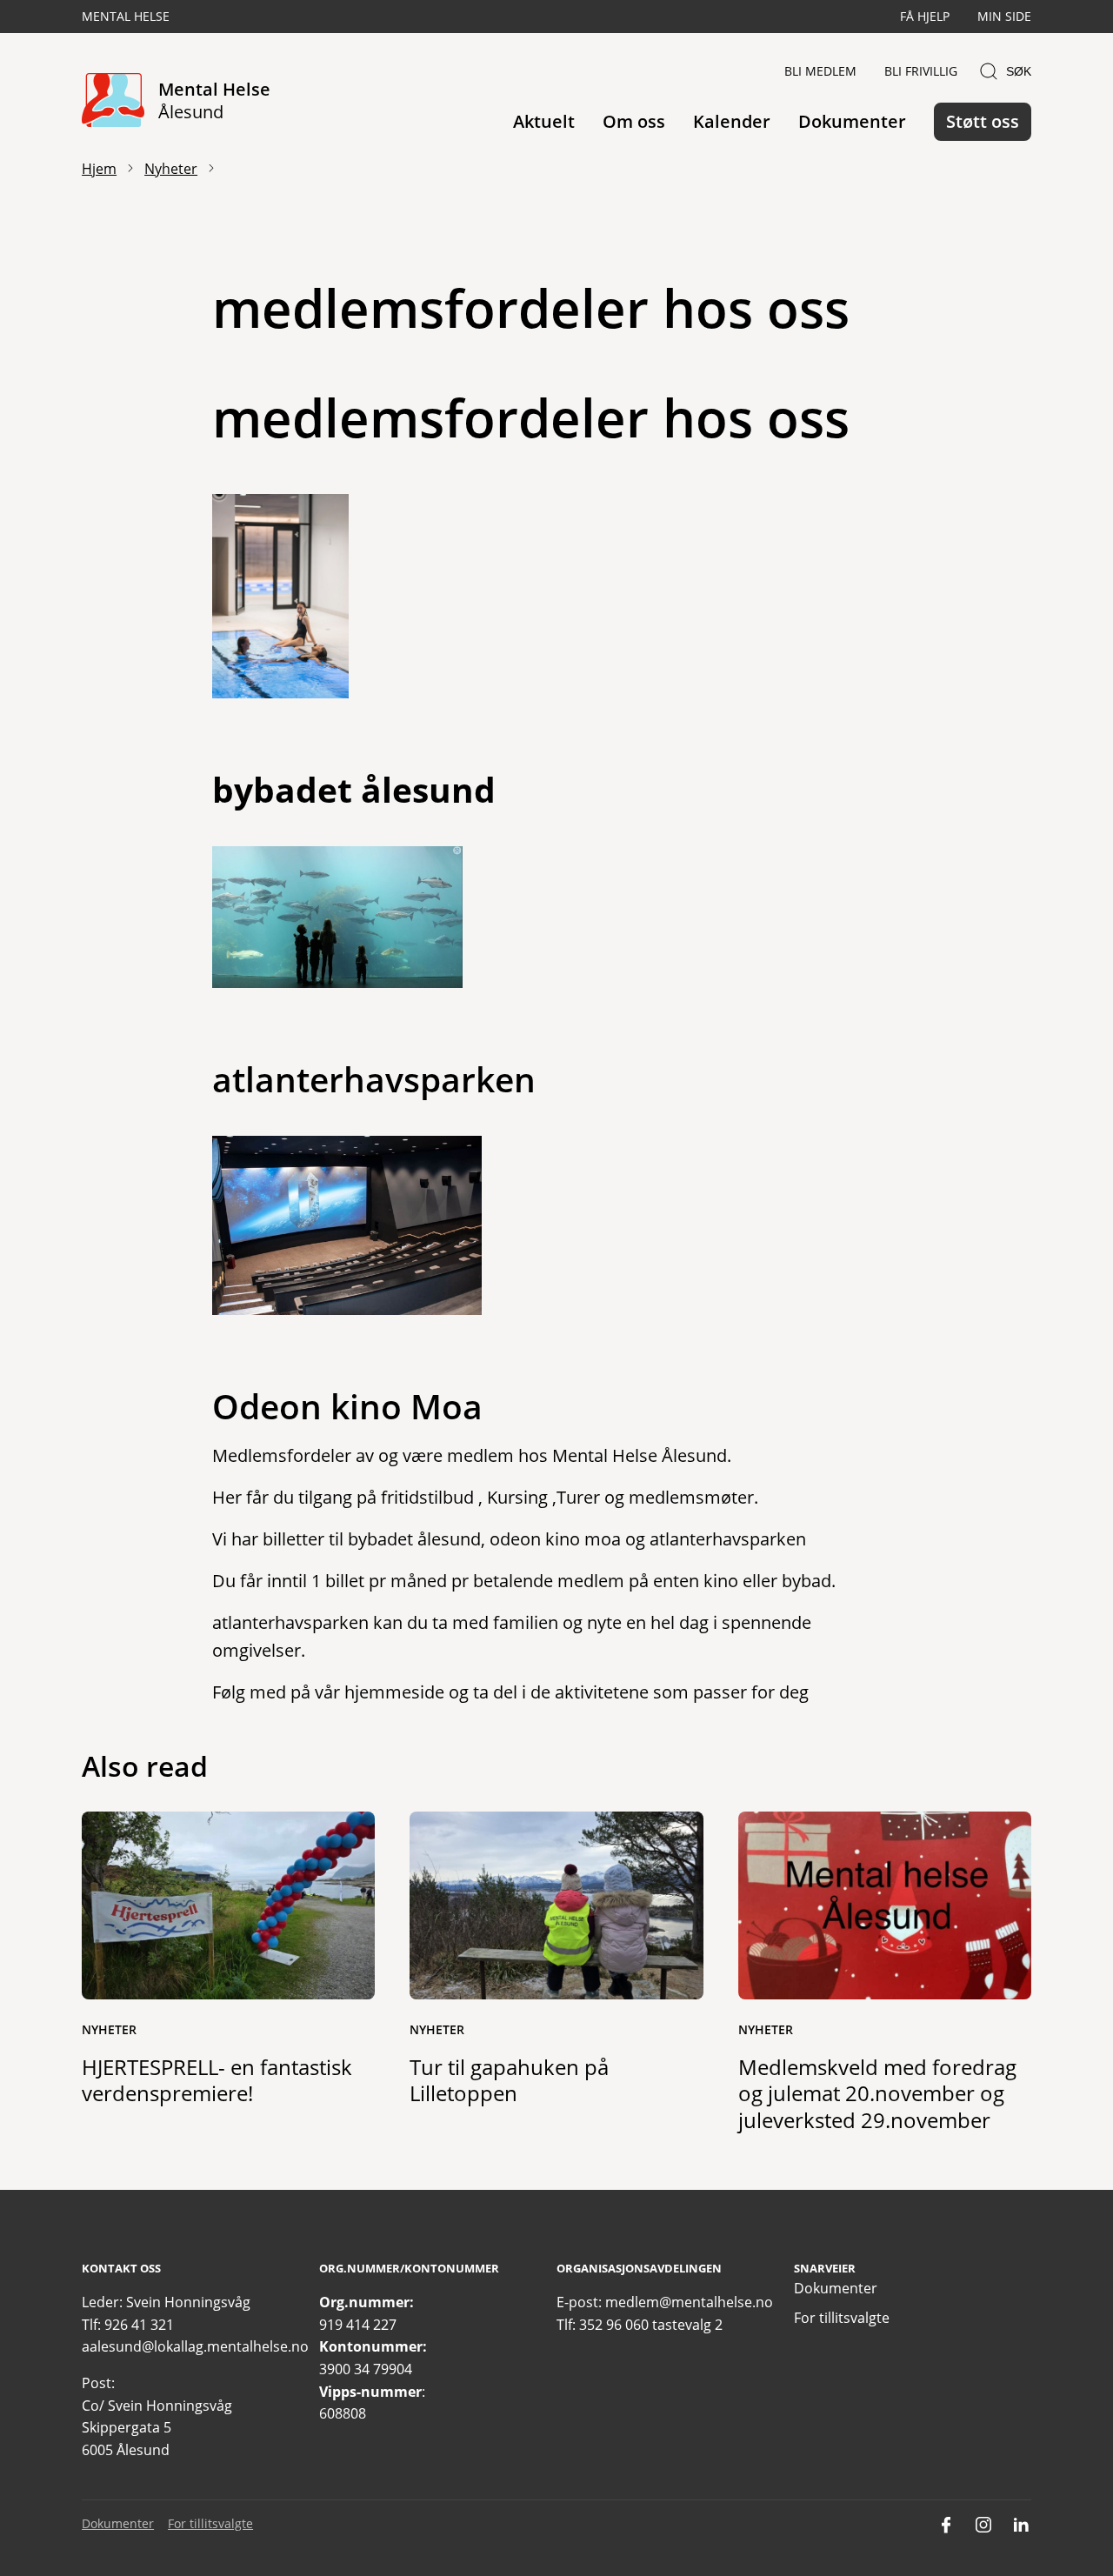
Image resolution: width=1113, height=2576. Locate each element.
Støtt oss (983, 121)
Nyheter (171, 169)
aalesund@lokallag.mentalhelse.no (195, 2346)
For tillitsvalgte (842, 2318)
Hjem (99, 169)
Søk (1019, 71)
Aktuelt (544, 121)
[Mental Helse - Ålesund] (113, 101)
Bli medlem (820, 71)
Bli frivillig (921, 71)
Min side (1004, 16)
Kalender (732, 121)
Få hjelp (925, 16)
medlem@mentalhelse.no (689, 2302)
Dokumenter (852, 121)
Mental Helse (126, 16)
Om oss (634, 121)
